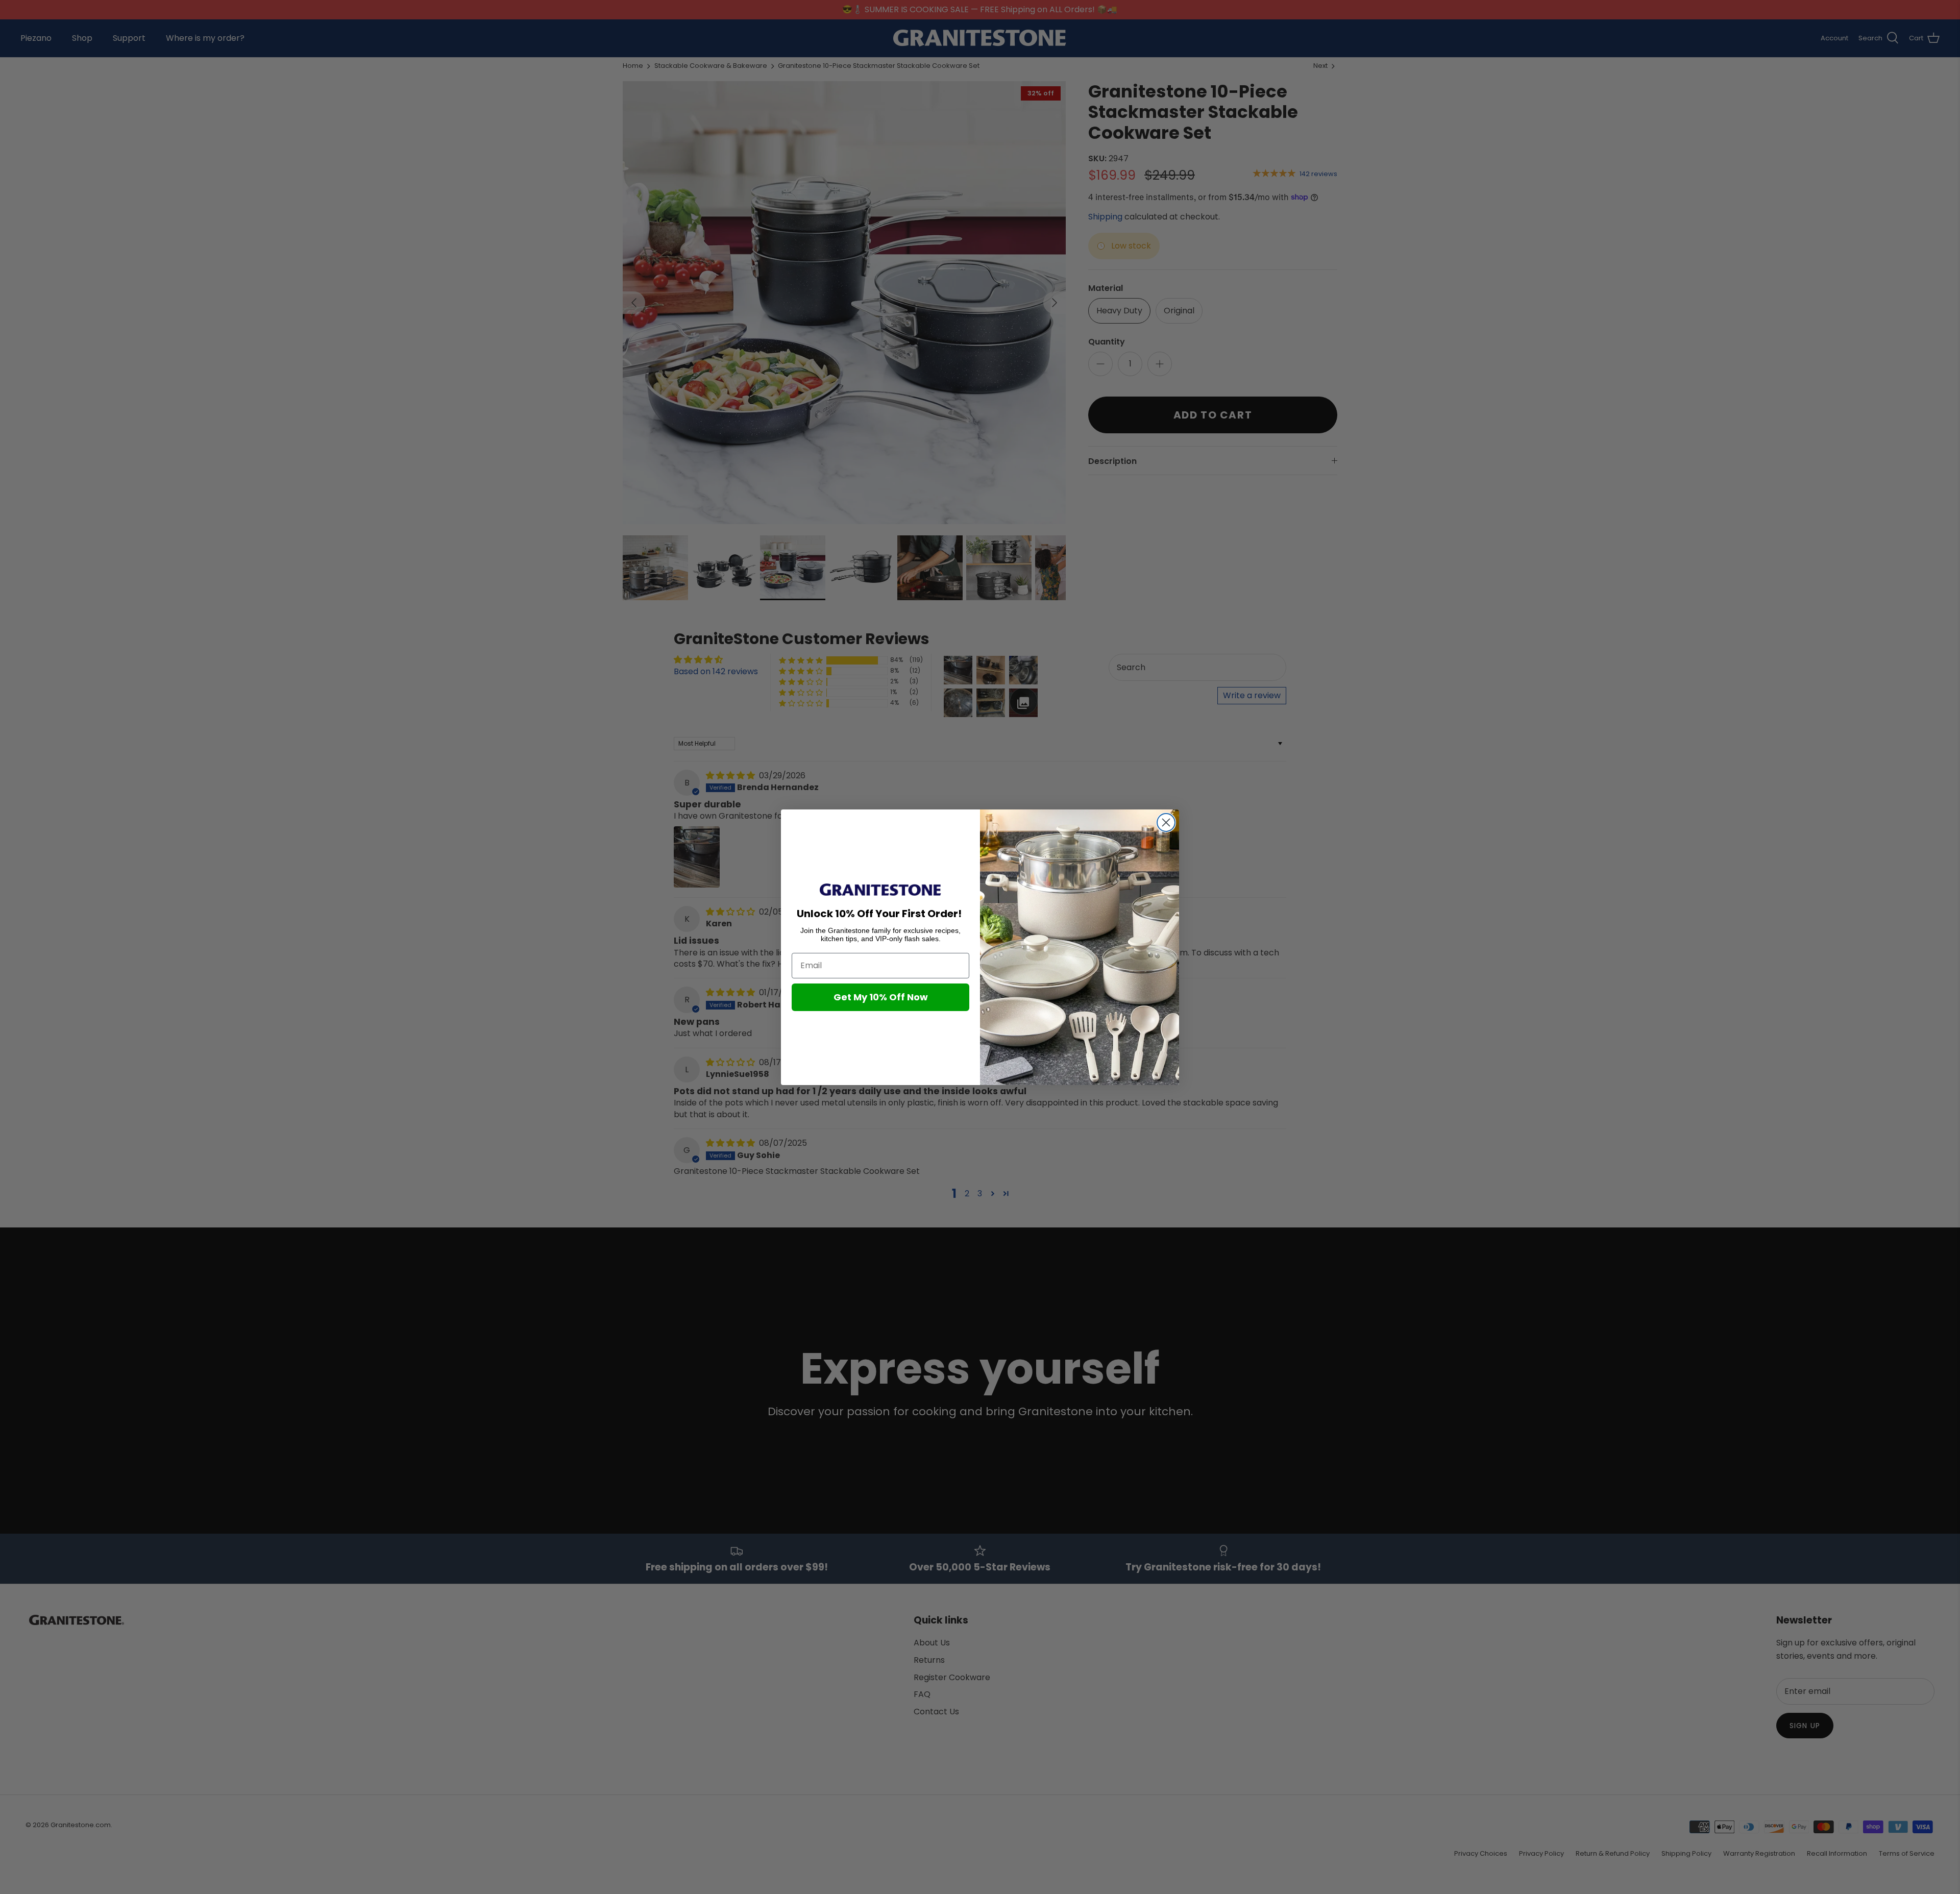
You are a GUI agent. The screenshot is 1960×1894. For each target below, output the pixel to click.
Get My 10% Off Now (881, 997)
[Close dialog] (1166, 822)
